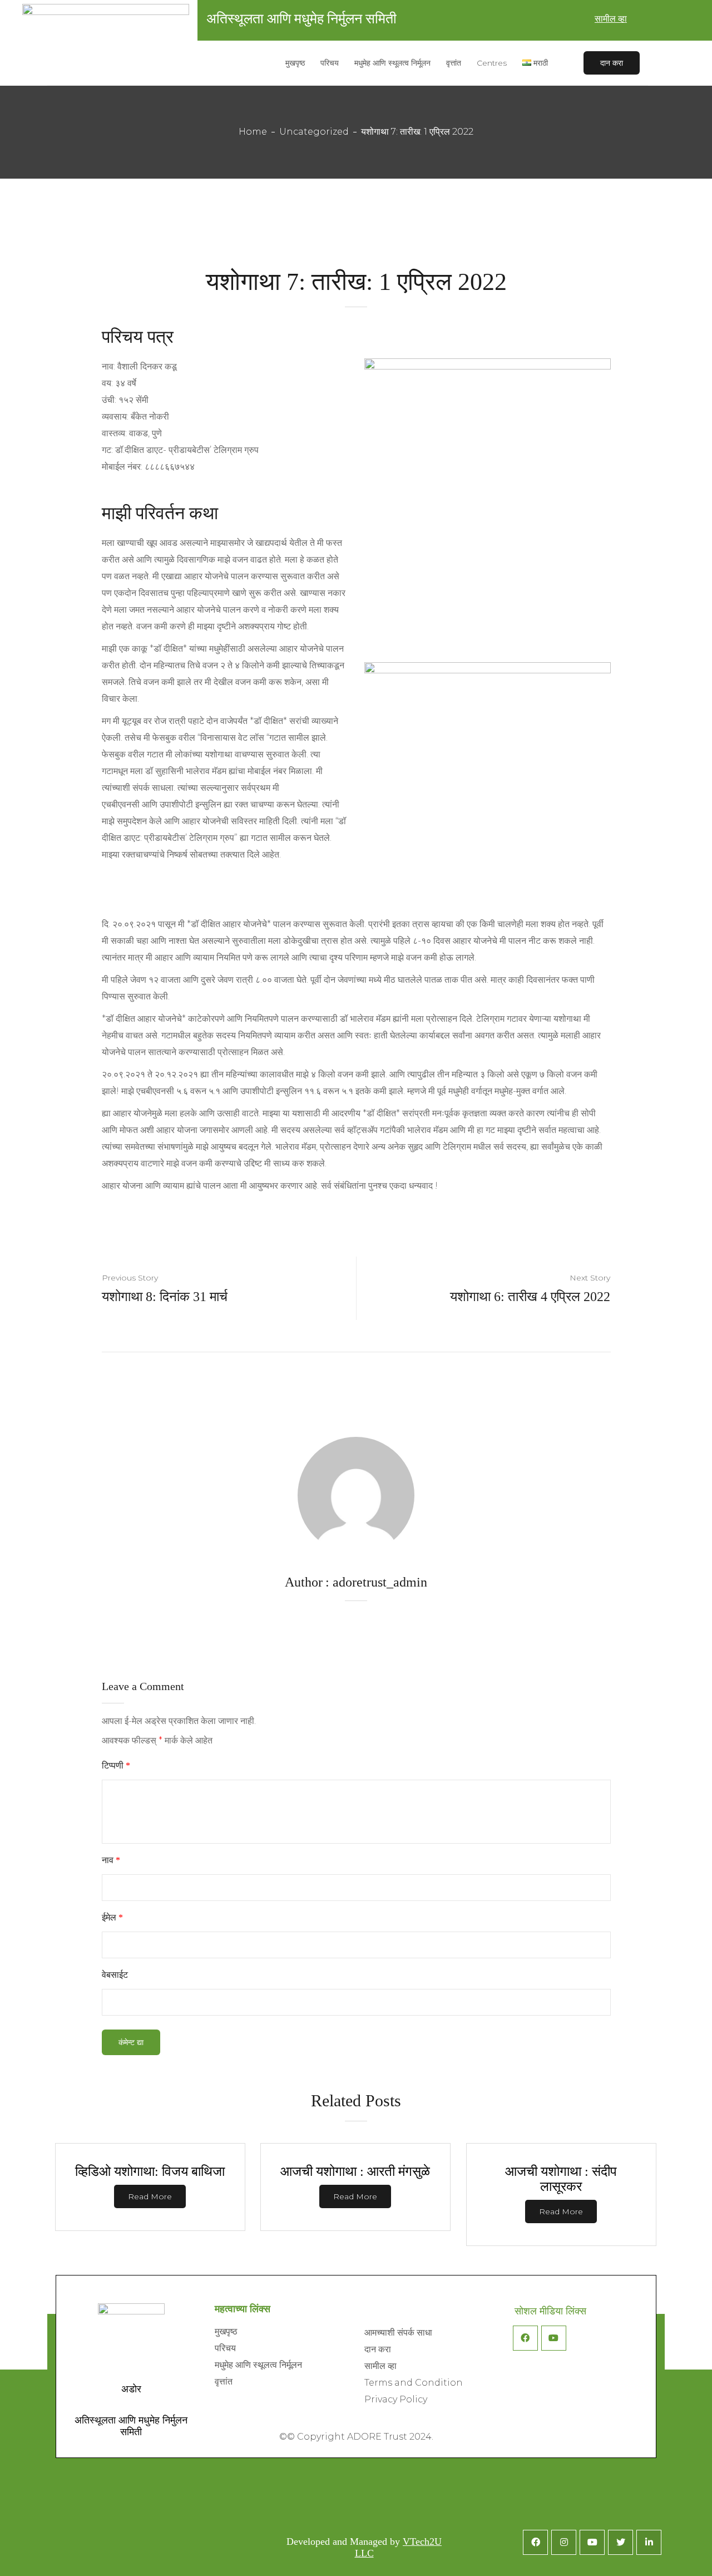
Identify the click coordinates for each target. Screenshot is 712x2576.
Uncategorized (314, 132)
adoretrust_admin (380, 1582)
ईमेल (112, 1917)
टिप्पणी (116, 1765)
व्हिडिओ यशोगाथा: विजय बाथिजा (150, 2171)
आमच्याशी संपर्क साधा (398, 2333)
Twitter (620, 2542)
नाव (111, 1860)
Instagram (564, 2542)
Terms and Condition (414, 2383)
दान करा (612, 63)
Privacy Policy (396, 2399)
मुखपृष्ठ (226, 2331)
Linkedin (649, 2542)
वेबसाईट (115, 1975)
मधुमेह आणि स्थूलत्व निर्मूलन (258, 2365)
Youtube (554, 2338)
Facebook (525, 2338)
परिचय (225, 2348)
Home (253, 132)
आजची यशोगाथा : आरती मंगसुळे (355, 2171)
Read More (150, 2196)
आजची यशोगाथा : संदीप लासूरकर (561, 2179)
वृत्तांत (224, 2382)
